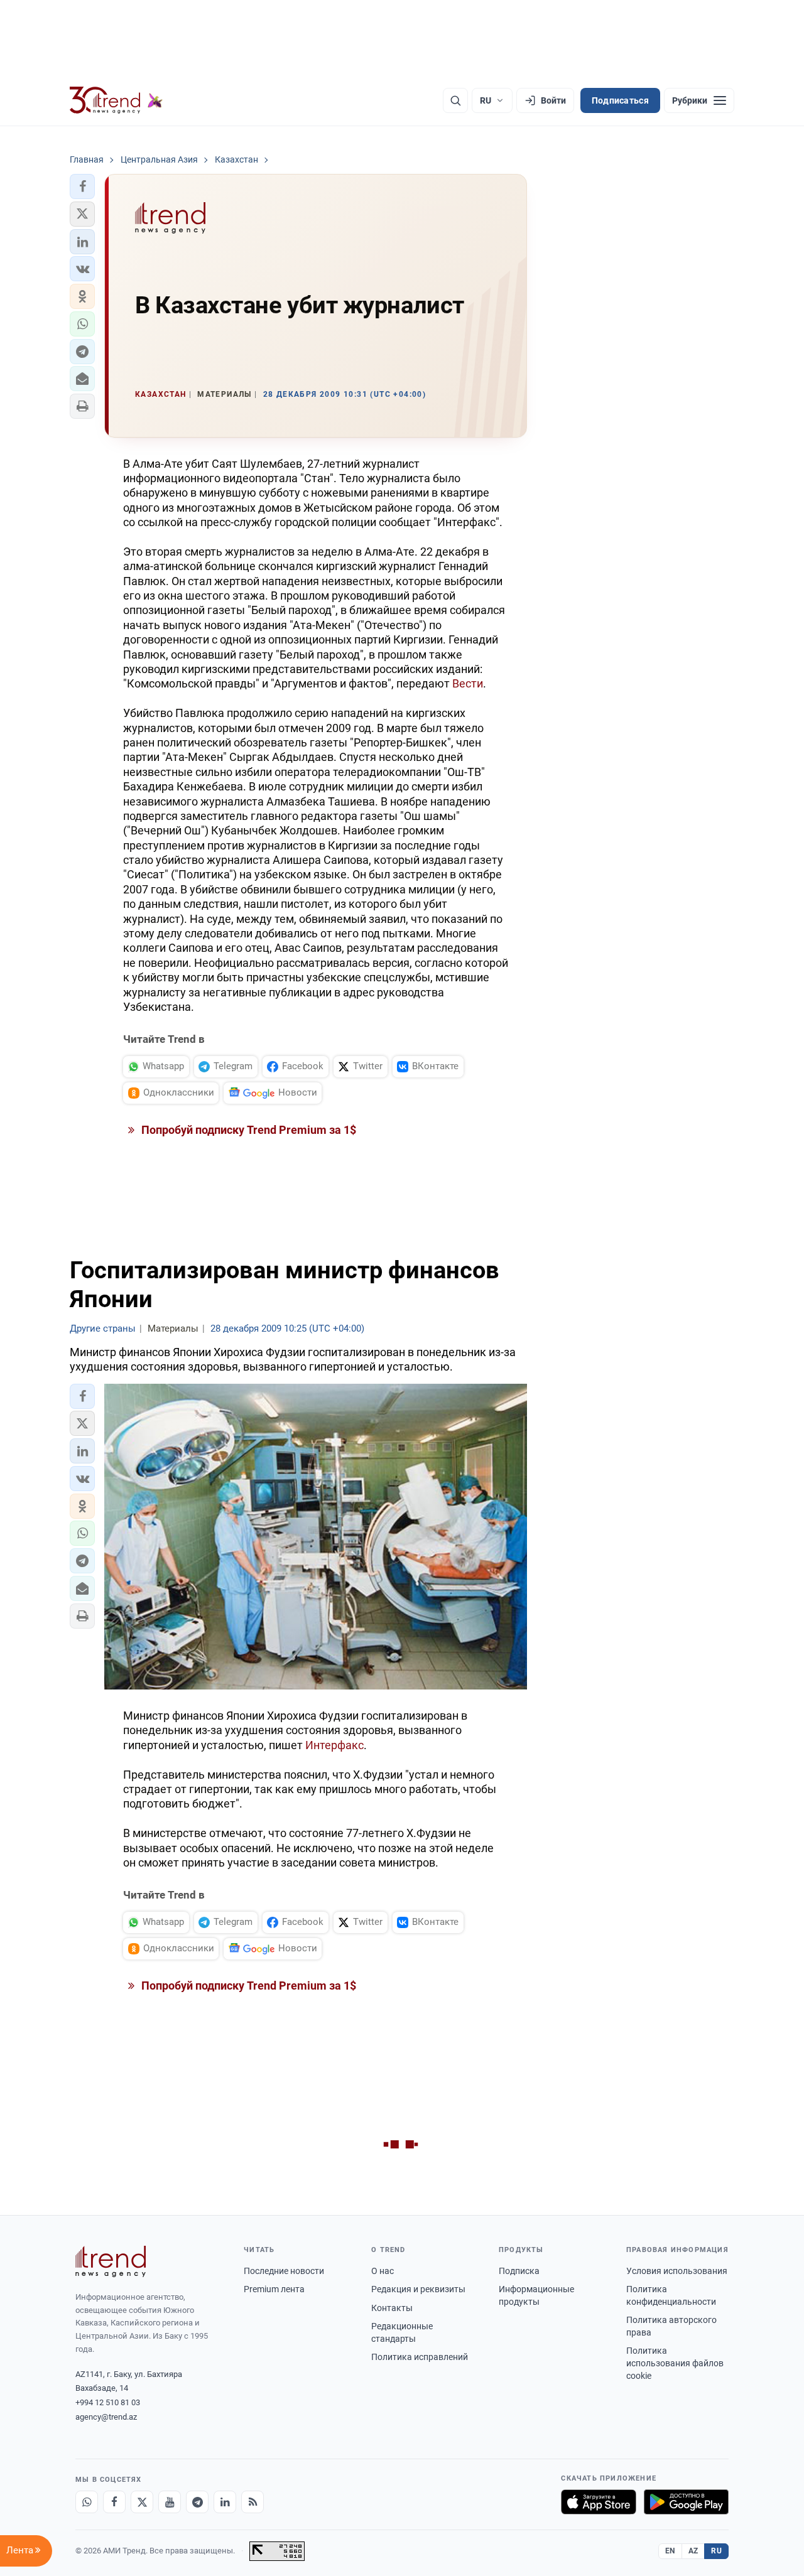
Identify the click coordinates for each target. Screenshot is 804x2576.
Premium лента (274, 2289)
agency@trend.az (106, 2417)
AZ (693, 2551)
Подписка (519, 2271)
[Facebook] (114, 2502)
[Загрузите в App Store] (599, 2502)
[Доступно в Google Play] (686, 2502)
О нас (383, 2271)
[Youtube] (170, 2502)
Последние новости (284, 2271)
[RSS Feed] (253, 2502)
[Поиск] (455, 100)
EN (670, 2551)
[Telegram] (197, 2502)
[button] (82, 186)
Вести (468, 683)
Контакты (392, 2308)
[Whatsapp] (87, 2502)
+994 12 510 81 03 (108, 2402)
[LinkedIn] (225, 2502)
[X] (142, 2502)
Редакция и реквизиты (418, 2289)
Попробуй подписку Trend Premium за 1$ (247, 1130)
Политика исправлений (420, 2357)
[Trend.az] (116, 100)
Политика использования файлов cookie (675, 2363)
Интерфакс (334, 1745)
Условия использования (677, 2271)
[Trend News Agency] (111, 2261)
